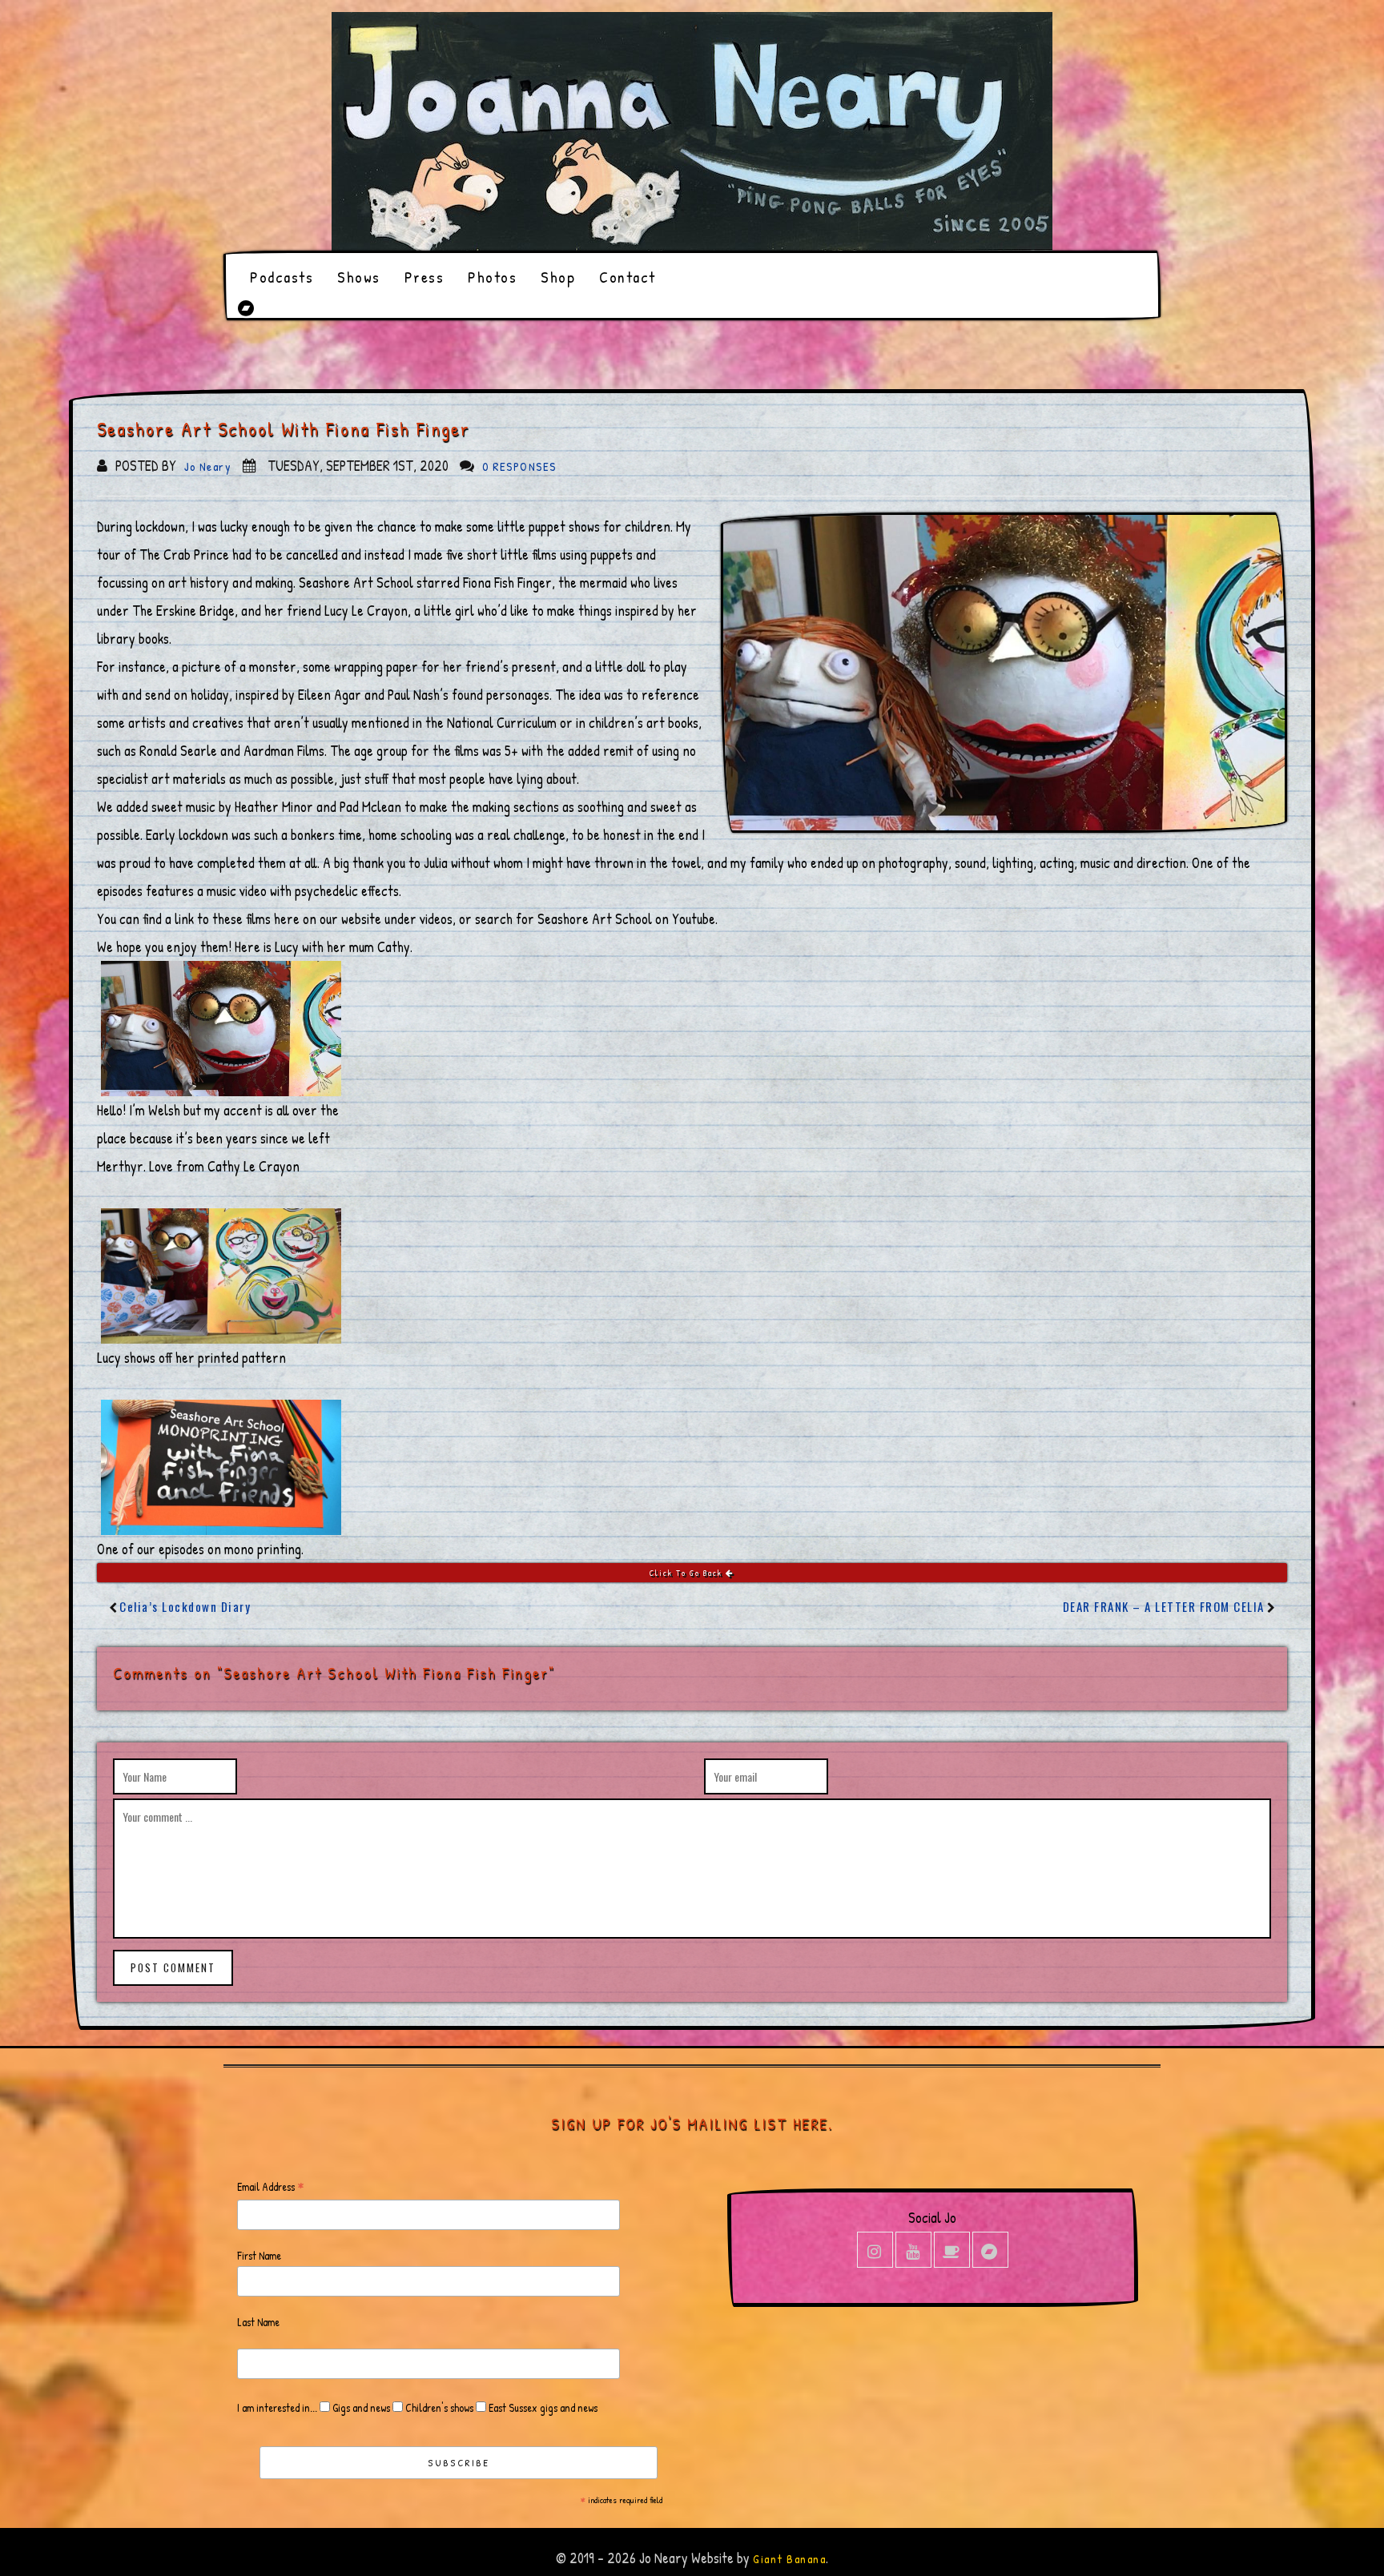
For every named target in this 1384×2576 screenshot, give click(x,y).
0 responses (519, 466)
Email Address (271, 2187)
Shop (558, 277)
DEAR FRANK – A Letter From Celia (1164, 1606)
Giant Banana (789, 2559)
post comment (173, 1967)
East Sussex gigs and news (542, 2407)
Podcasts (282, 277)
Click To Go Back (688, 1573)
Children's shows (438, 2407)
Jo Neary (208, 466)
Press (424, 277)
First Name (259, 2255)
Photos (492, 277)
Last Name (258, 2322)
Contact (628, 277)
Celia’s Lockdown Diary (185, 1606)
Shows (359, 277)
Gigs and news (360, 2407)
